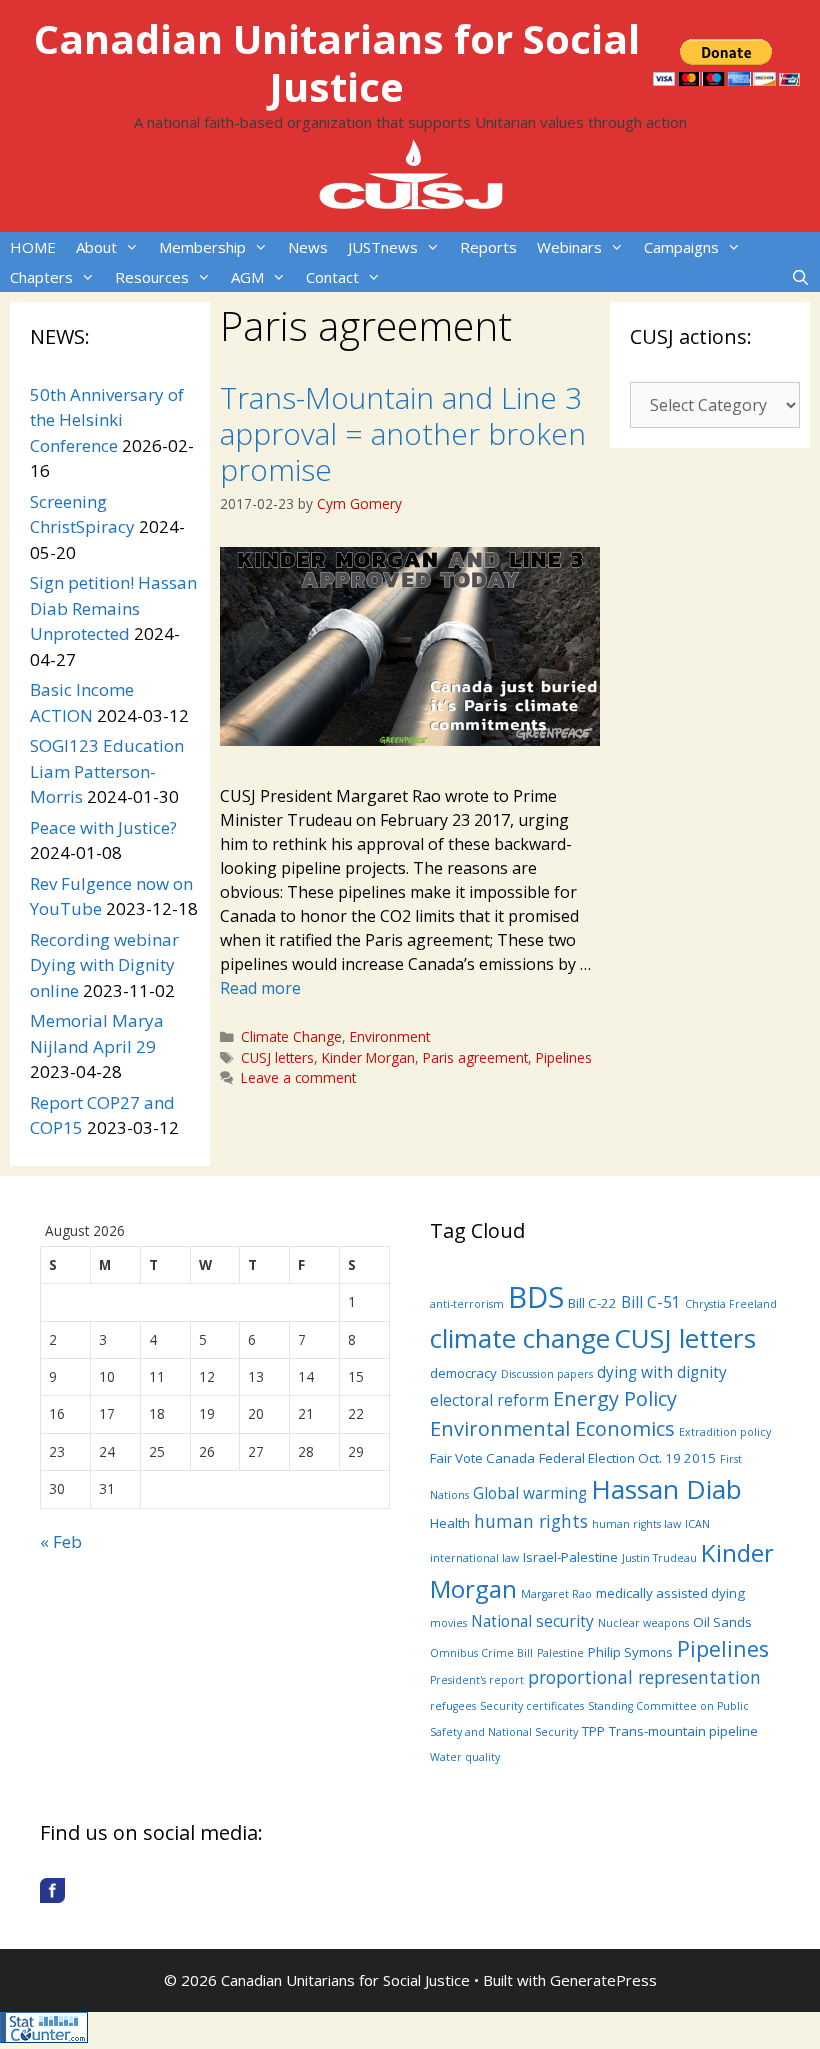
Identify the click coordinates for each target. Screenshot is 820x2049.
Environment (390, 1036)
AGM (247, 277)
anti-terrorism (467, 1304)
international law (474, 1558)
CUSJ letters (277, 1057)
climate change (520, 1338)
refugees (453, 1706)
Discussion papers (547, 1374)
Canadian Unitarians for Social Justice (337, 62)
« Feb (61, 1541)
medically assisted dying (670, 1593)
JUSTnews (383, 247)
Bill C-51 (651, 1302)
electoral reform (489, 1400)
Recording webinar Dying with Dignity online (104, 965)
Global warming (530, 1493)
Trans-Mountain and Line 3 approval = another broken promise (403, 433)
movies (448, 1623)
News (308, 247)
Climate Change (291, 1036)
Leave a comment (298, 1077)
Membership (202, 247)
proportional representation (644, 1677)
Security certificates (532, 1706)
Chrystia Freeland (731, 1304)
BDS (536, 1297)
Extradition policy (725, 1432)
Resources (152, 277)
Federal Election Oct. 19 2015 (627, 1458)
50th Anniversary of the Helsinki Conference (107, 420)
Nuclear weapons (643, 1623)
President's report (477, 1680)
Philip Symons (630, 1652)
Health (450, 1523)
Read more (260, 988)
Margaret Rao (556, 1594)
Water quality (465, 1757)
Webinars (569, 247)
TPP (593, 1731)
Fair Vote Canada (482, 1458)
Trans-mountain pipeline (683, 1731)
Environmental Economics (552, 1428)
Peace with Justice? (103, 827)
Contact (332, 277)
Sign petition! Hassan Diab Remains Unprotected (113, 608)
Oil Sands (722, 1622)
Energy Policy (615, 1398)
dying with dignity (662, 1372)
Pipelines (564, 1057)
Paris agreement (475, 1057)
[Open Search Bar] (800, 277)
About (96, 247)
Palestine (560, 1653)
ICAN (697, 1524)
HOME (33, 247)
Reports (488, 247)
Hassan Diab (666, 1489)
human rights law (636, 1524)
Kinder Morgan (368, 1057)
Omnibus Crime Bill (481, 1653)
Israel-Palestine (570, 1557)
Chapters (41, 277)
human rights (531, 1521)
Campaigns (681, 247)
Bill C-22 (592, 1303)
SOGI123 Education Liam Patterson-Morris (107, 771)
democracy (463, 1373)
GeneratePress (603, 1980)
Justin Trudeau (659, 1558)
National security (532, 1621)
